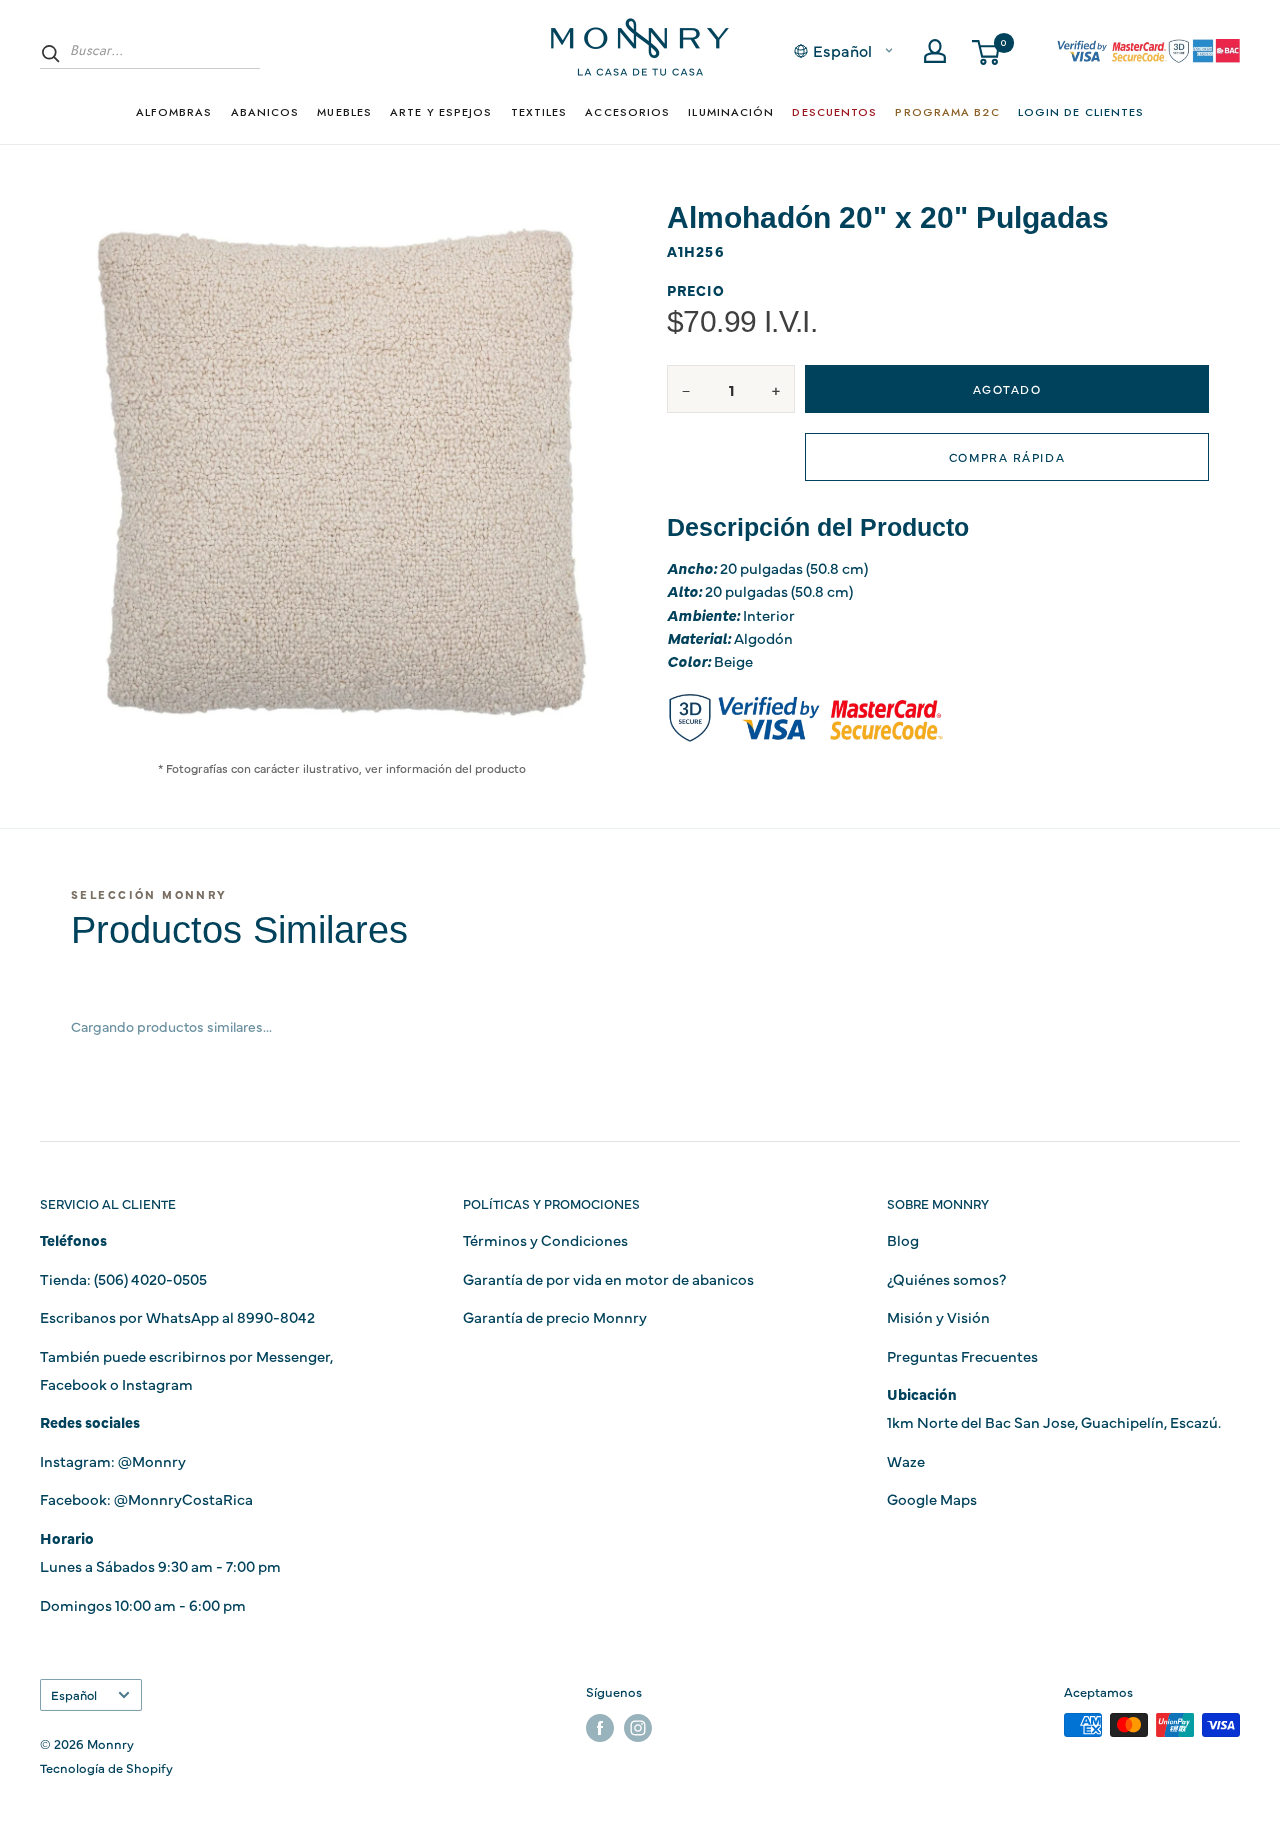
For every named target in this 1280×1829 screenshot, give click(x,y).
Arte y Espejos (441, 112)
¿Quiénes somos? (946, 1278)
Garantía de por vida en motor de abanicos (608, 1278)
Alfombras (174, 112)
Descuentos (834, 112)
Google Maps (932, 1498)
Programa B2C (947, 112)
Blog (903, 1239)
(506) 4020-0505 (150, 1278)
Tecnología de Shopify (106, 1767)
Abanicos (265, 112)
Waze (906, 1460)
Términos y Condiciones (545, 1239)
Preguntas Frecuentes (962, 1355)
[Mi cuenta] (935, 51)
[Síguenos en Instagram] (638, 1727)
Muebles (344, 112)
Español (74, 1694)
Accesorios (627, 112)
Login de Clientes (1081, 112)
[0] (987, 51)
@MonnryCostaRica (183, 1498)
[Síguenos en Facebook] (600, 1727)
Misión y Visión (938, 1316)
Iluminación (731, 112)
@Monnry (152, 1460)
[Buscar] (51, 53)
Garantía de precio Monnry (555, 1316)
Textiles (539, 112)
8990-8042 (276, 1316)
